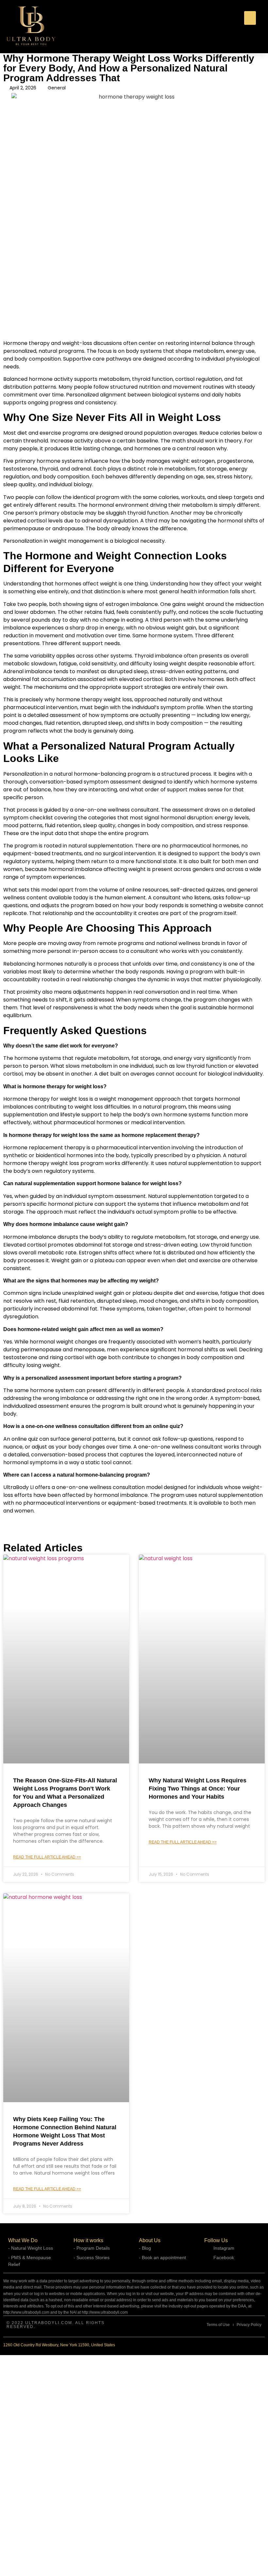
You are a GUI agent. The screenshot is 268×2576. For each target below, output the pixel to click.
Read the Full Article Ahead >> (47, 1857)
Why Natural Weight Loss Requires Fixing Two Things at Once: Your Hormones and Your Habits (198, 1789)
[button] (250, 18)
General (57, 88)
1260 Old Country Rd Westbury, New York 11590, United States (59, 2345)
